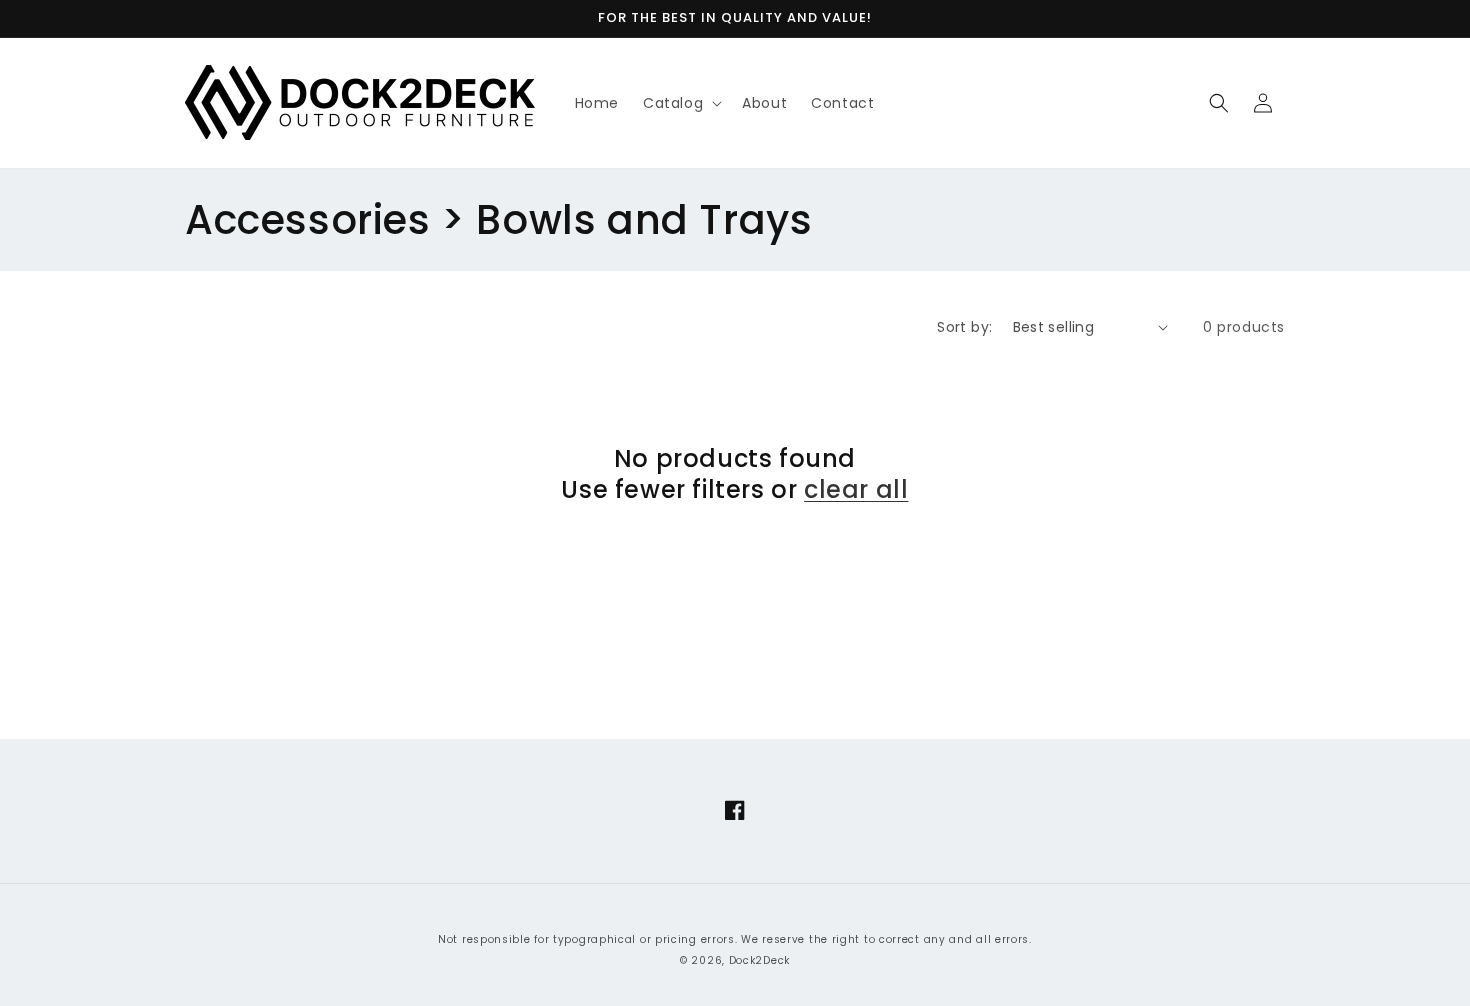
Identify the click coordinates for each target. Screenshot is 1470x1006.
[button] (680, 103)
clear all (856, 489)
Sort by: (964, 327)
